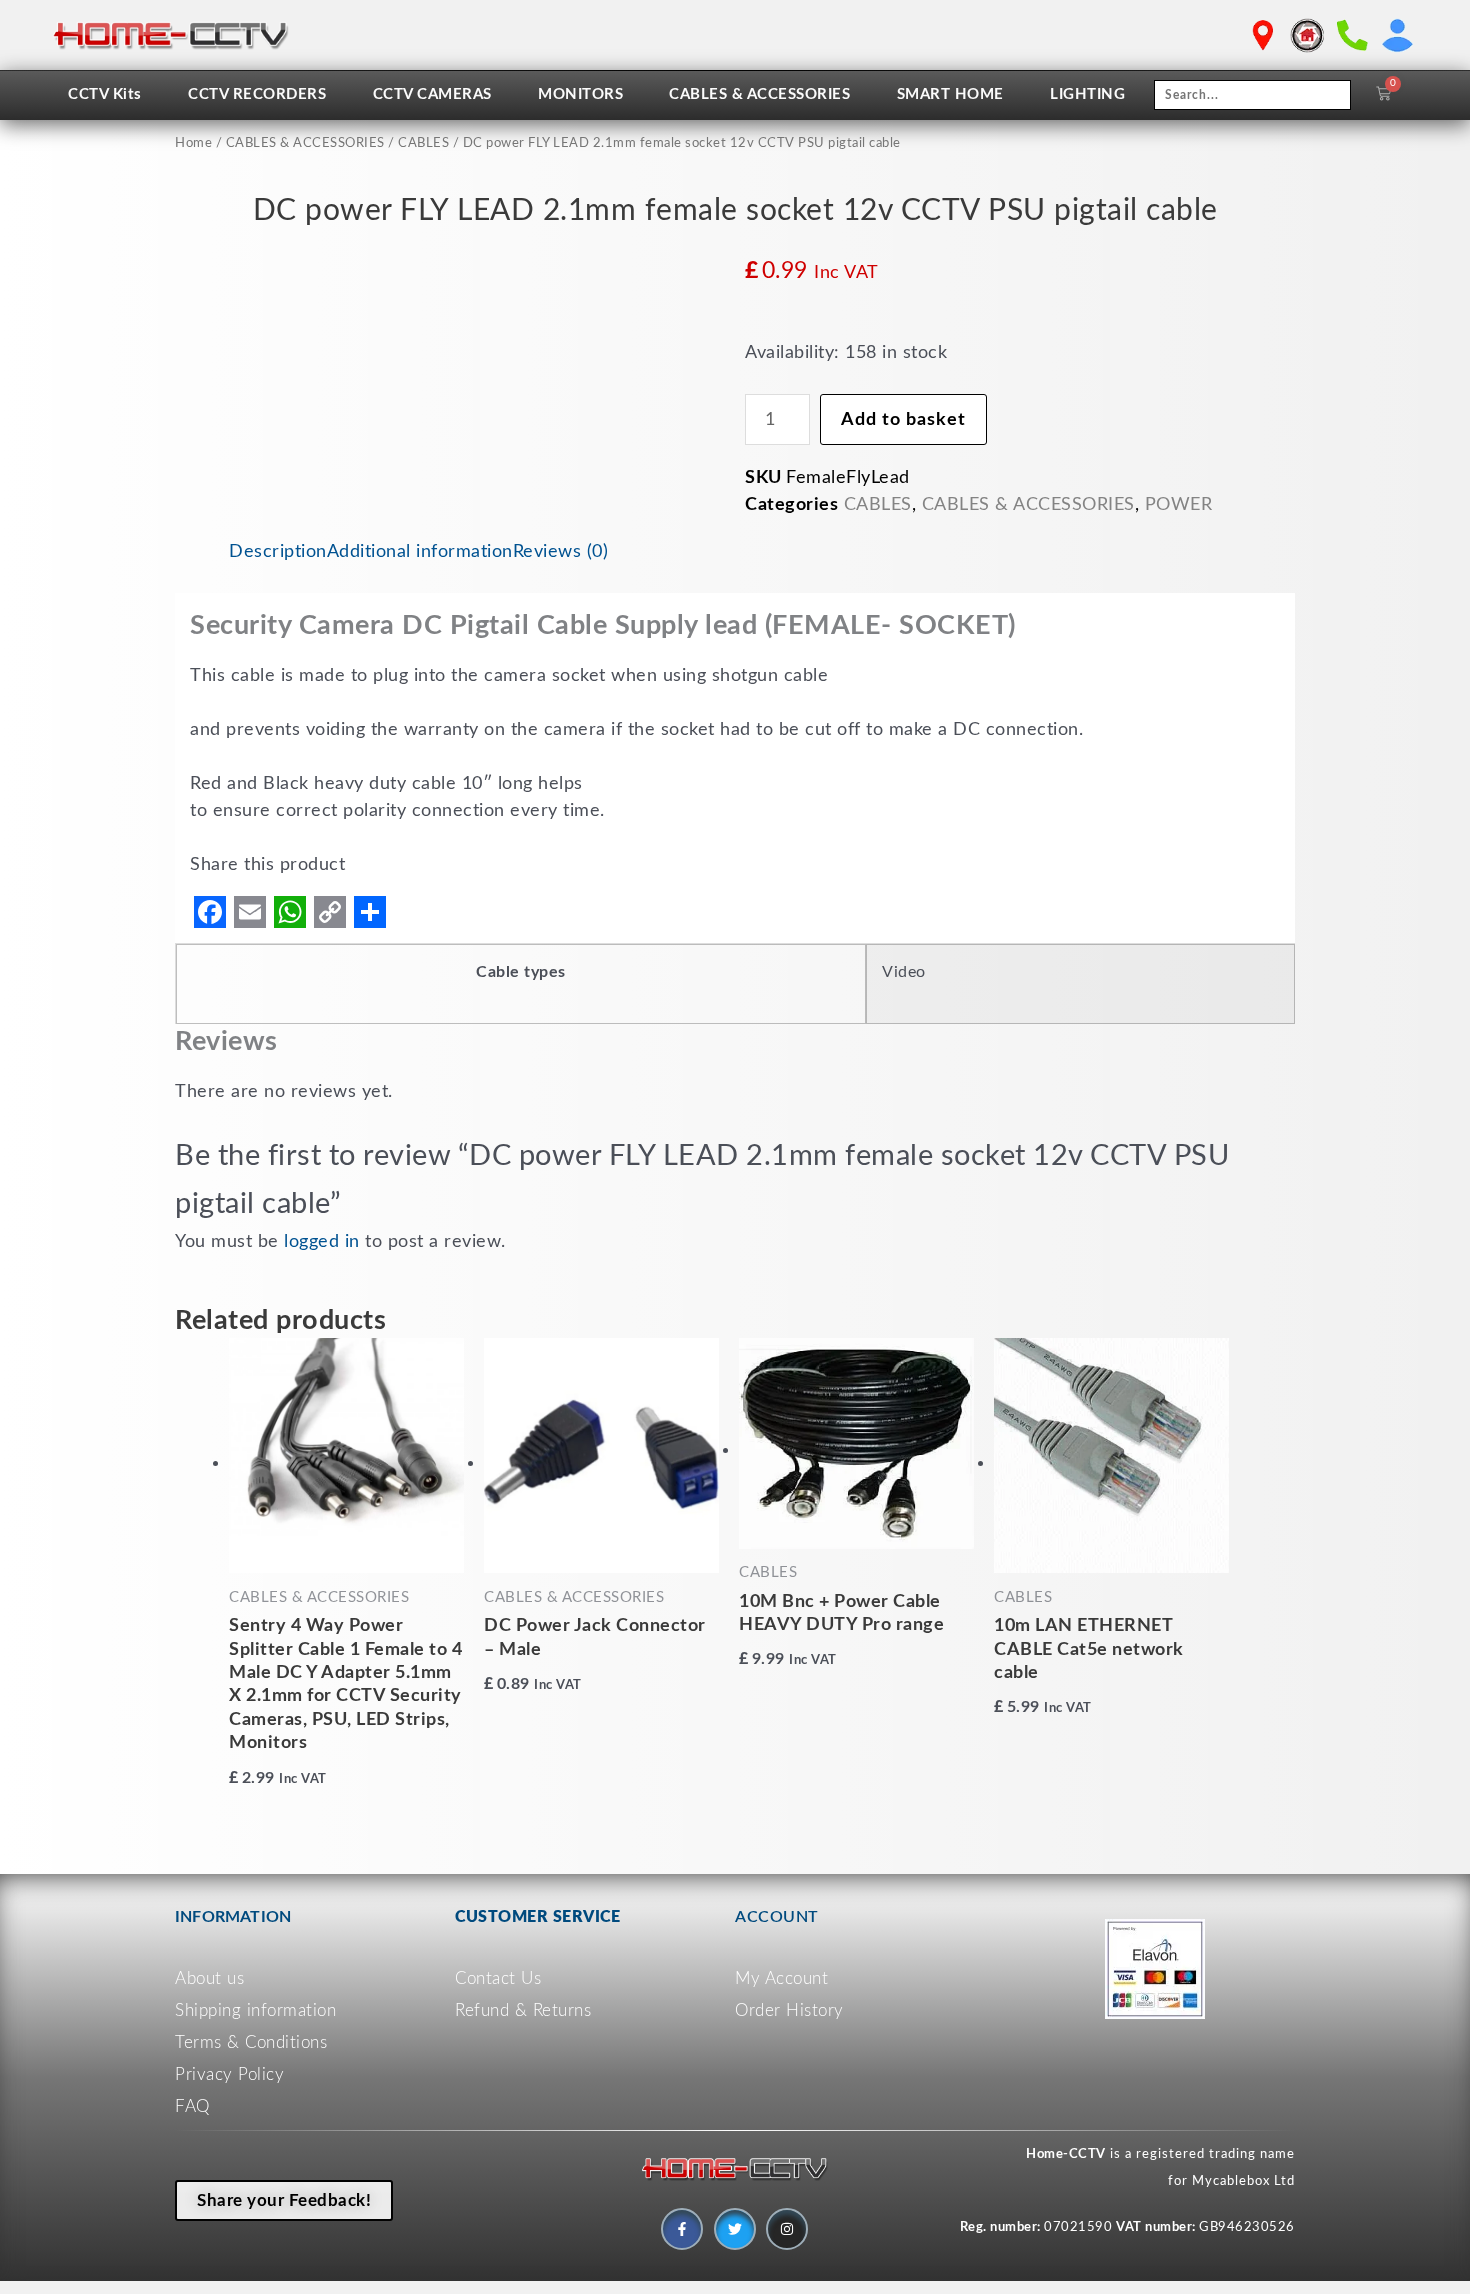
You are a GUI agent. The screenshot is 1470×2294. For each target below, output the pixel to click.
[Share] (370, 912)
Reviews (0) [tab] (561, 552)
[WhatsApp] (290, 912)
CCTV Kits (105, 94)
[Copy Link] (330, 912)
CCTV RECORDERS (257, 94)
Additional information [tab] (420, 552)
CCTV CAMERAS (432, 94)
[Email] (250, 912)
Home (193, 143)
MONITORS (580, 94)
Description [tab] (278, 552)
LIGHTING (1087, 94)
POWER (1179, 505)
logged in (322, 1242)
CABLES (423, 143)
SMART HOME (950, 94)
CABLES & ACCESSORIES (759, 94)
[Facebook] (210, 912)
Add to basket (903, 420)
